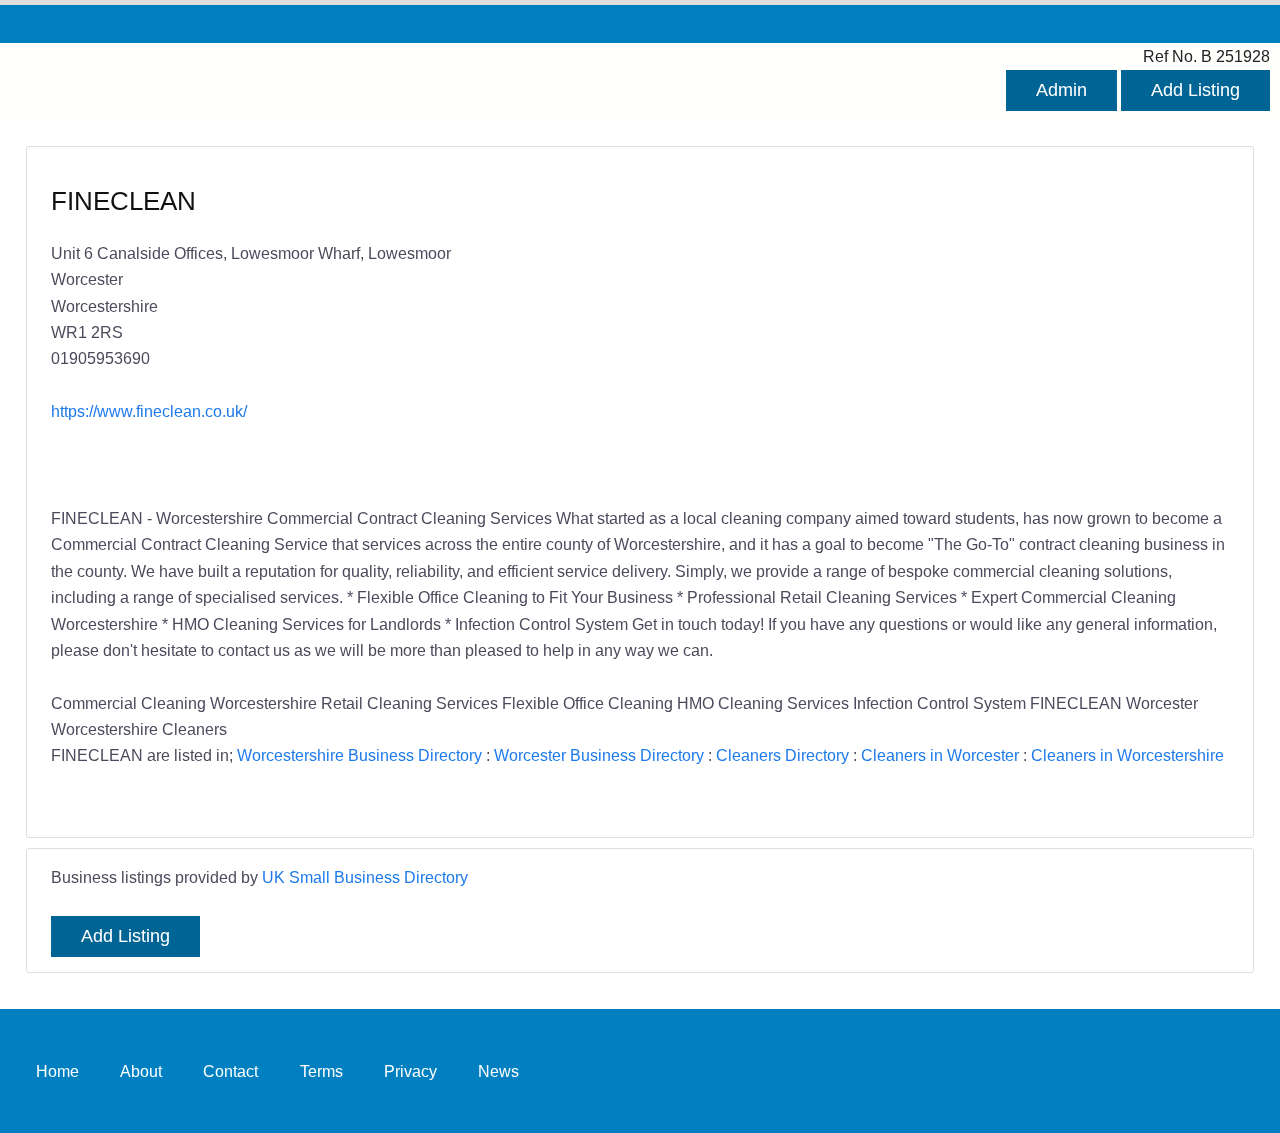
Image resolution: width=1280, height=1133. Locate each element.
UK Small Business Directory (365, 877)
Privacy (410, 1071)
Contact (230, 1071)
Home (57, 1071)
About (141, 1071)
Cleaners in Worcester (940, 755)
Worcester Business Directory (599, 755)
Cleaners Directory (782, 755)
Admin (1061, 90)
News (498, 1071)
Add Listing (1195, 90)
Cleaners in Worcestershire (1127, 755)
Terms (321, 1071)
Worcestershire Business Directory (359, 755)
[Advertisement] (924, 329)
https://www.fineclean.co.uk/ (149, 411)
